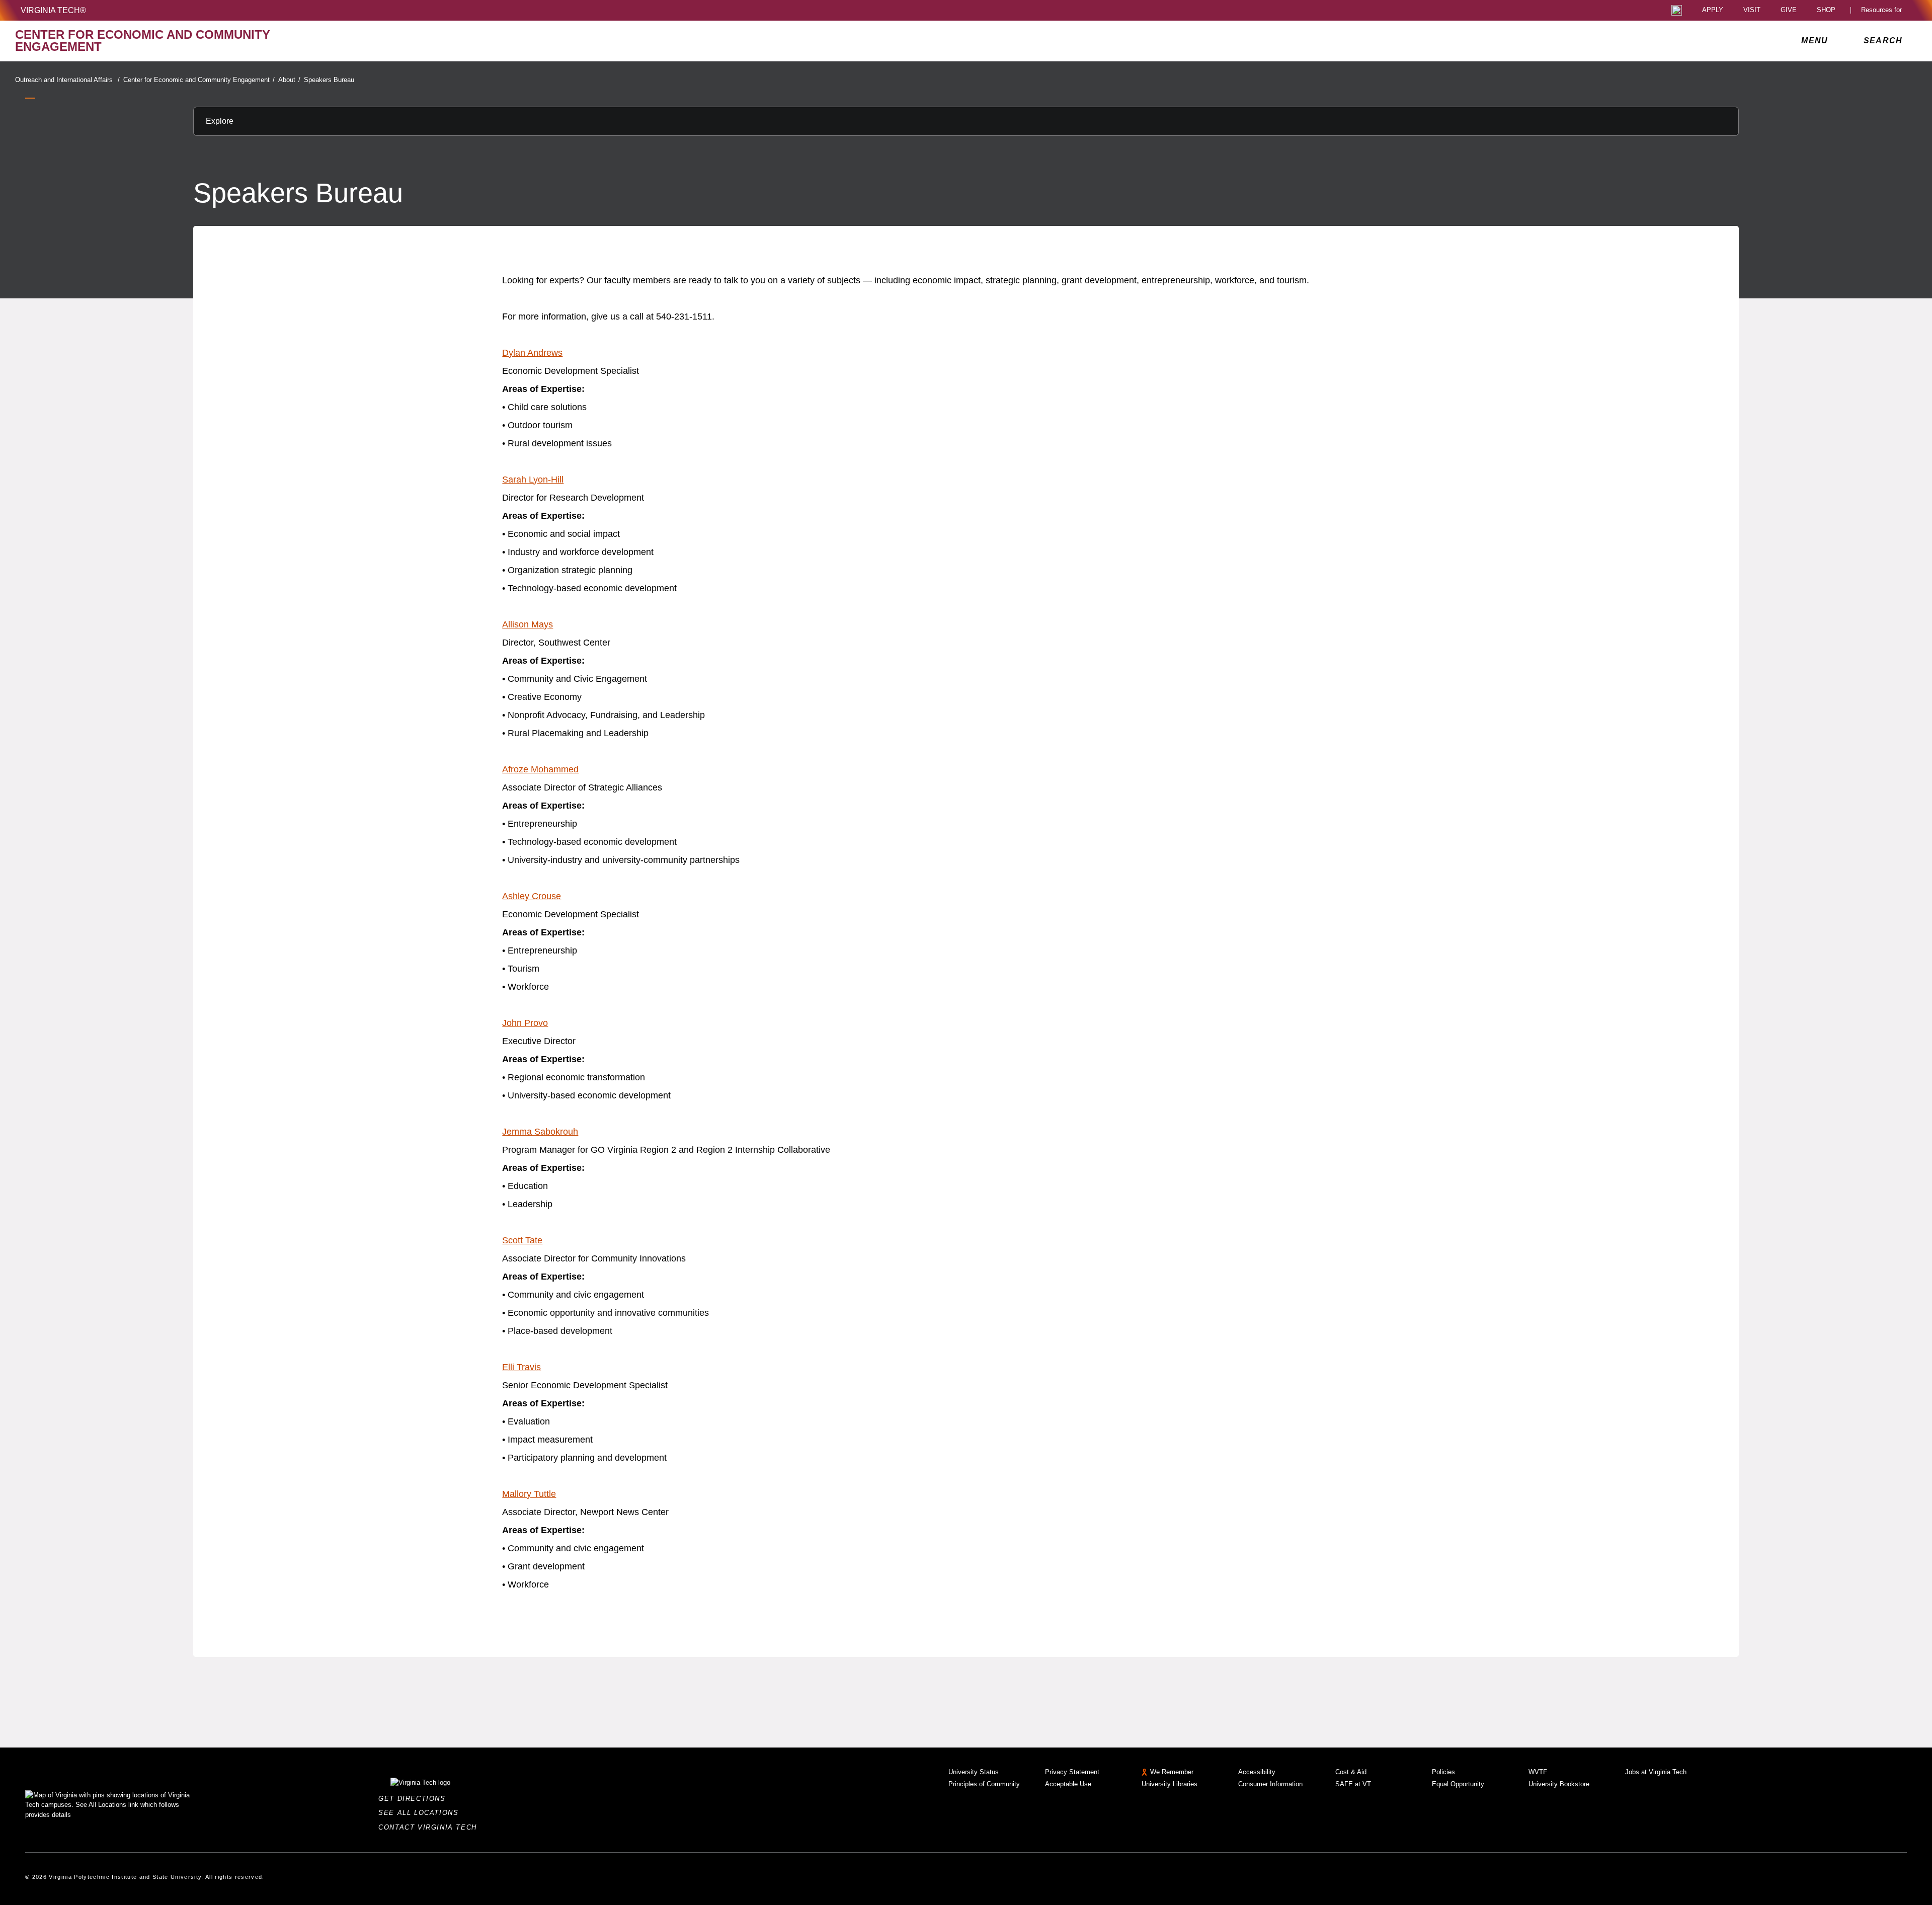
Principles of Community (984, 1784)
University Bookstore (1559, 1784)
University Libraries (1170, 1784)
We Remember (1172, 1772)
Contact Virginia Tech (430, 1827)
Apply (1713, 10)
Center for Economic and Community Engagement (199, 80)
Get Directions (415, 1799)
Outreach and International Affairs (67, 80)
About (289, 80)
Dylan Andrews (532, 353)
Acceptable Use (1068, 1784)
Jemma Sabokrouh (540, 1132)
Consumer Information (1270, 1784)
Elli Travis (521, 1367)
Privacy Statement (1072, 1772)
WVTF (1538, 1772)
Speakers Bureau (329, 80)
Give (1789, 10)
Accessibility (1257, 1772)
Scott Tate (522, 1240)
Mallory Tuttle (529, 1494)
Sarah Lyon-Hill (533, 480)
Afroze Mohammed (540, 769)
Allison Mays (528, 624)
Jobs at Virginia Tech (1656, 1772)
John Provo (525, 1023)
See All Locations (421, 1813)
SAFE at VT (1353, 1784)
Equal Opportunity (1458, 1784)
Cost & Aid (1351, 1772)
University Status (974, 1772)
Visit (1752, 10)
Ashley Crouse (532, 896)
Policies (1443, 1772)
